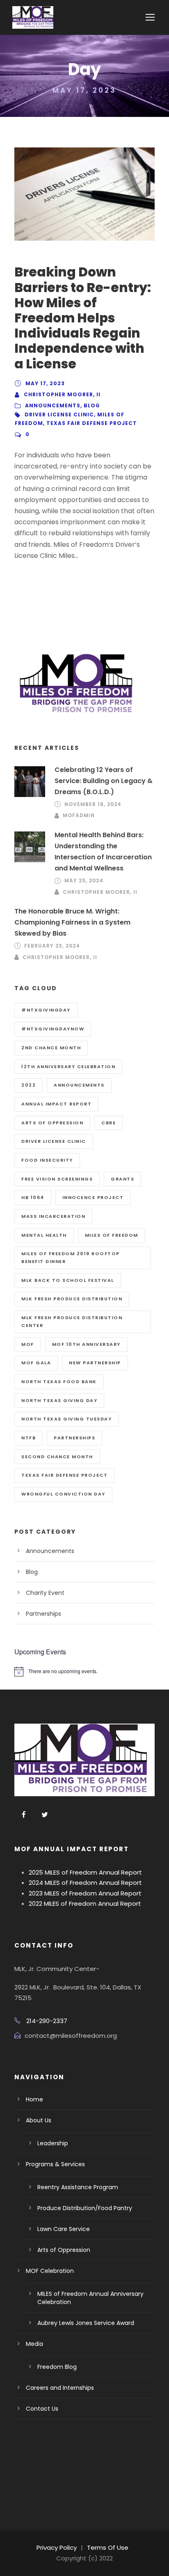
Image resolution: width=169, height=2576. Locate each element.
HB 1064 (33, 1197)
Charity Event (45, 1593)
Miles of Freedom (112, 1235)
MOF (28, 1344)
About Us (39, 2120)
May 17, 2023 (45, 383)
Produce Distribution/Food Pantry (85, 2208)
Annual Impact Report (56, 1104)
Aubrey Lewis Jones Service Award (86, 2323)
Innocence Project (93, 1197)
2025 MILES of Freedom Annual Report (85, 1872)
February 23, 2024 (52, 946)
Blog (92, 405)
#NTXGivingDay (46, 1010)
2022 (29, 1085)
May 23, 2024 (84, 880)
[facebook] (24, 1815)
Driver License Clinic (59, 414)
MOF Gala (36, 1363)
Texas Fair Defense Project (92, 423)
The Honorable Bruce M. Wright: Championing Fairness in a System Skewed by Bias (72, 922)
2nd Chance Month (51, 1048)
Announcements (53, 405)
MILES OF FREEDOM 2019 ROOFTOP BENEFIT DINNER (71, 1257)
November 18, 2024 (93, 804)
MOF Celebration (50, 2271)
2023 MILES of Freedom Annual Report (85, 1893)
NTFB (29, 1438)
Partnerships (74, 1438)
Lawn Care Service (64, 2229)
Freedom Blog (57, 2367)
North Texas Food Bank (59, 1382)
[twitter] (45, 1815)
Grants (122, 1179)
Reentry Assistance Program (78, 2187)
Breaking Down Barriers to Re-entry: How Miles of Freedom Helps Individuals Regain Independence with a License (83, 318)
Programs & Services (55, 2164)
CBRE (108, 1123)
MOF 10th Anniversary (86, 1344)
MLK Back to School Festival (68, 1280)
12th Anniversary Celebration (68, 1066)
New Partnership (95, 1363)
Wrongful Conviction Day (63, 1494)
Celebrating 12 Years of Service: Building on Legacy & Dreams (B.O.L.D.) (104, 781)
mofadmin (79, 815)
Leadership (53, 2143)
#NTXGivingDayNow (53, 1029)
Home (34, 2099)
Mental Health (44, 1235)
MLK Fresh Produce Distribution (72, 1299)
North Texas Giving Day (59, 1400)
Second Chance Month (57, 1457)
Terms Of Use (108, 2547)
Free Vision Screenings (57, 1179)
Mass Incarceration (53, 1216)
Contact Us (42, 2409)
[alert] (84, 1672)
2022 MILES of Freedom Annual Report (85, 1903)
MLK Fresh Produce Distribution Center (72, 1321)
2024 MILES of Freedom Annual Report (85, 1883)
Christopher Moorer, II (62, 394)
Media (34, 2344)
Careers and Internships (60, 2388)
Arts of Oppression (52, 1123)
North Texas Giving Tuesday (66, 1419)
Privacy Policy (57, 2547)
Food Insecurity (47, 1160)
